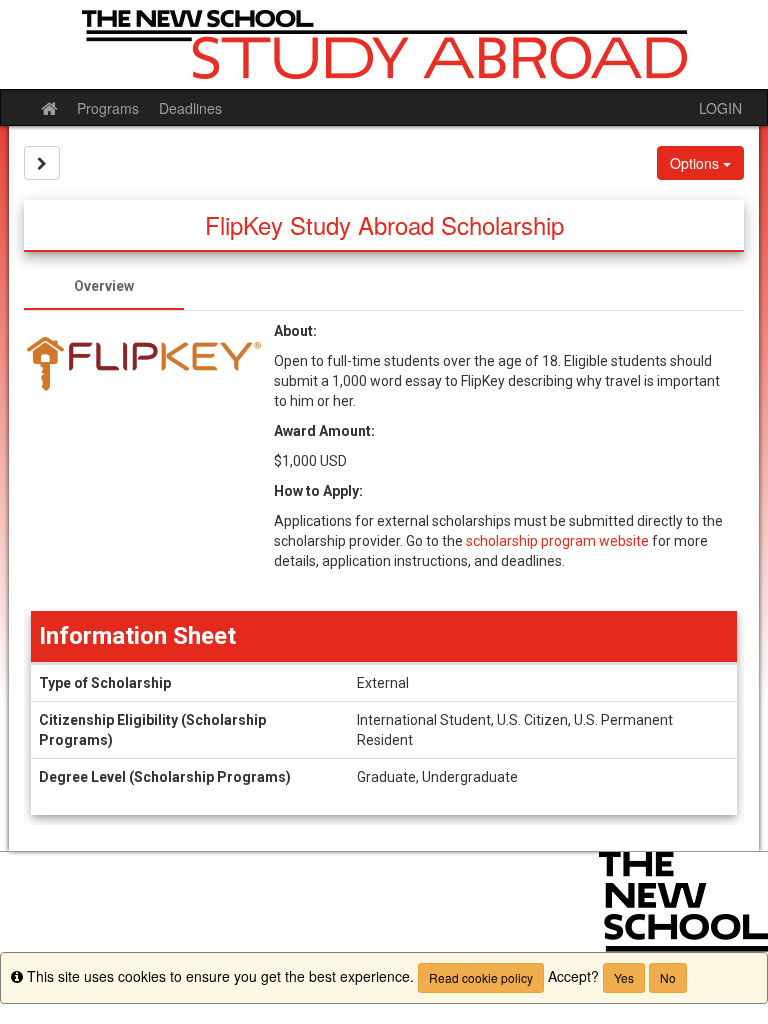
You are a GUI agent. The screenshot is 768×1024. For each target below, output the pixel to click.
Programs (108, 108)
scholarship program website (557, 541)
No (668, 977)
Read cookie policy (481, 977)
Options (696, 163)
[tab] (104, 286)
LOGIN (720, 108)
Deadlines (190, 108)
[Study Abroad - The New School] (384, 44)
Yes (624, 977)
